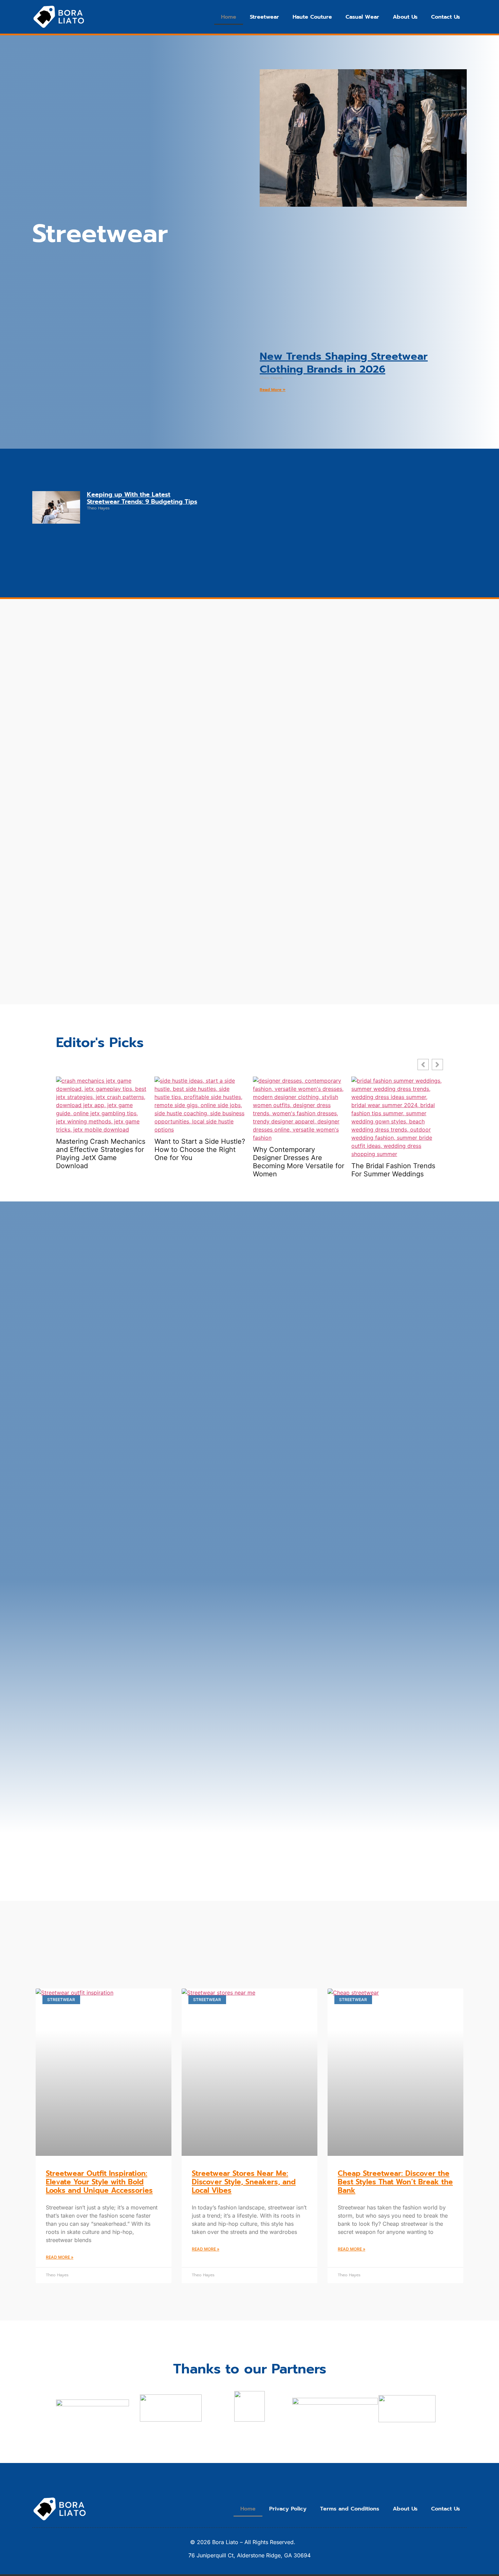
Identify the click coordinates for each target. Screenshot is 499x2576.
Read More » (273, 390)
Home (229, 17)
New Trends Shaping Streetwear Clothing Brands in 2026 (344, 362)
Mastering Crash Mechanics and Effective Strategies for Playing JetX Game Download (101, 1154)
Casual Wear (362, 17)
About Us (405, 17)
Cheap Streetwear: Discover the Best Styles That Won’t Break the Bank (395, 2182)
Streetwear (264, 17)
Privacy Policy (288, 2509)
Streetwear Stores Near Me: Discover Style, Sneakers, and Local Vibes (244, 2182)
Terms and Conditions (350, 2509)
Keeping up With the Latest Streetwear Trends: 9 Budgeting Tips (142, 498)
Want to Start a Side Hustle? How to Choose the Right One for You (200, 1150)
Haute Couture (312, 17)
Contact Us (446, 17)
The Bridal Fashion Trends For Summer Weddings (393, 1170)
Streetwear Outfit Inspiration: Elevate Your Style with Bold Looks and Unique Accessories (99, 2182)
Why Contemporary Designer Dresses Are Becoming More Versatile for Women (299, 1162)
